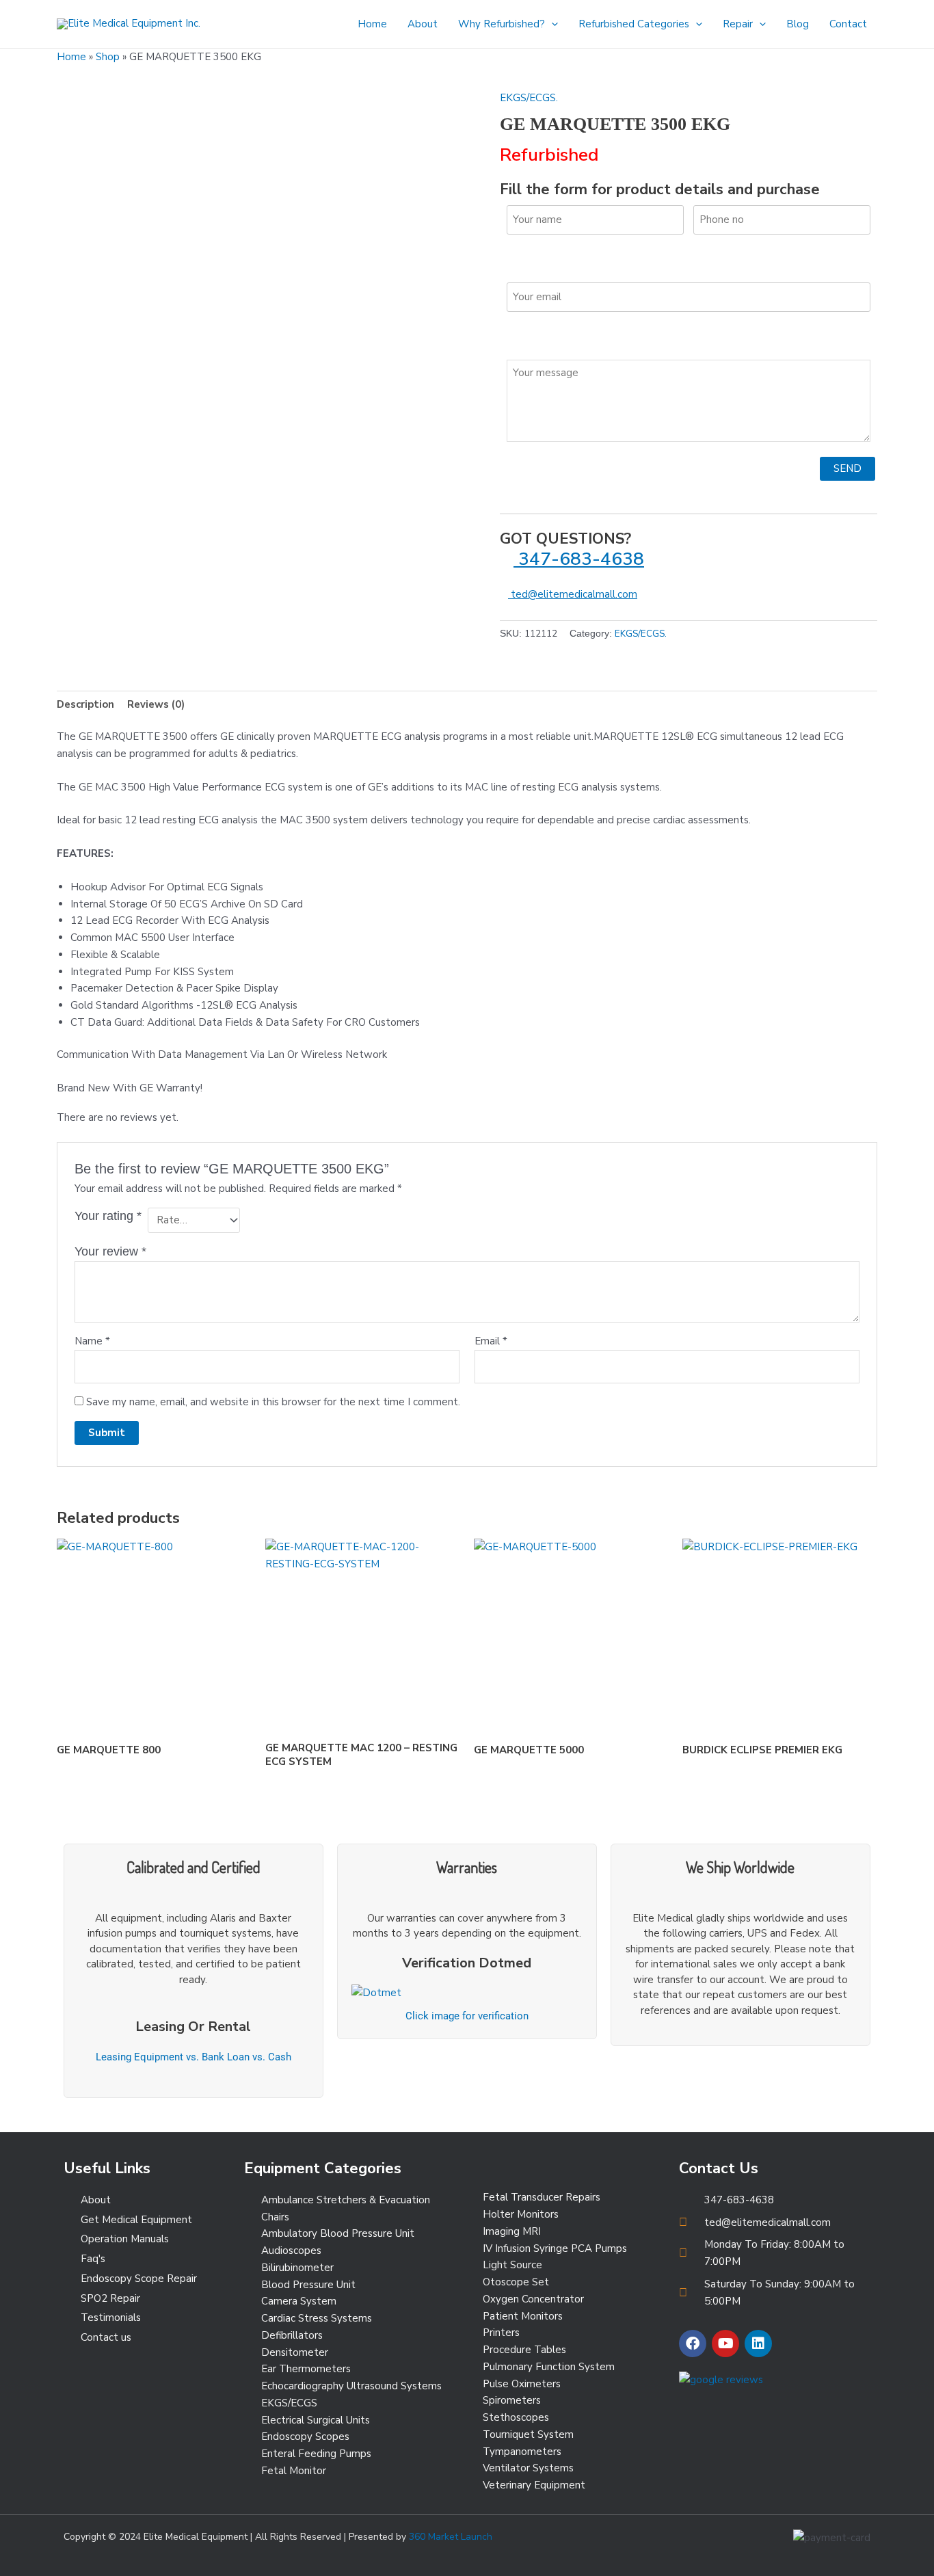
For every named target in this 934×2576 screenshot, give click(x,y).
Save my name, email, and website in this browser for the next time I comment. (273, 1402)
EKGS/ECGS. (529, 98)
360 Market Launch (451, 2537)
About (423, 24)
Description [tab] (85, 704)
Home (372, 24)
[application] (551, 24)
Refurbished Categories (634, 24)
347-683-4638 (579, 559)
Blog (798, 24)
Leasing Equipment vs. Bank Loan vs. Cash (194, 2057)
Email (491, 1341)
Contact (848, 24)
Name (92, 1341)
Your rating (108, 1216)
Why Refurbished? (502, 24)
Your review (110, 1251)
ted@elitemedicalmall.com (573, 594)
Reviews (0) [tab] (156, 704)
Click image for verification (467, 2016)
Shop (108, 57)
